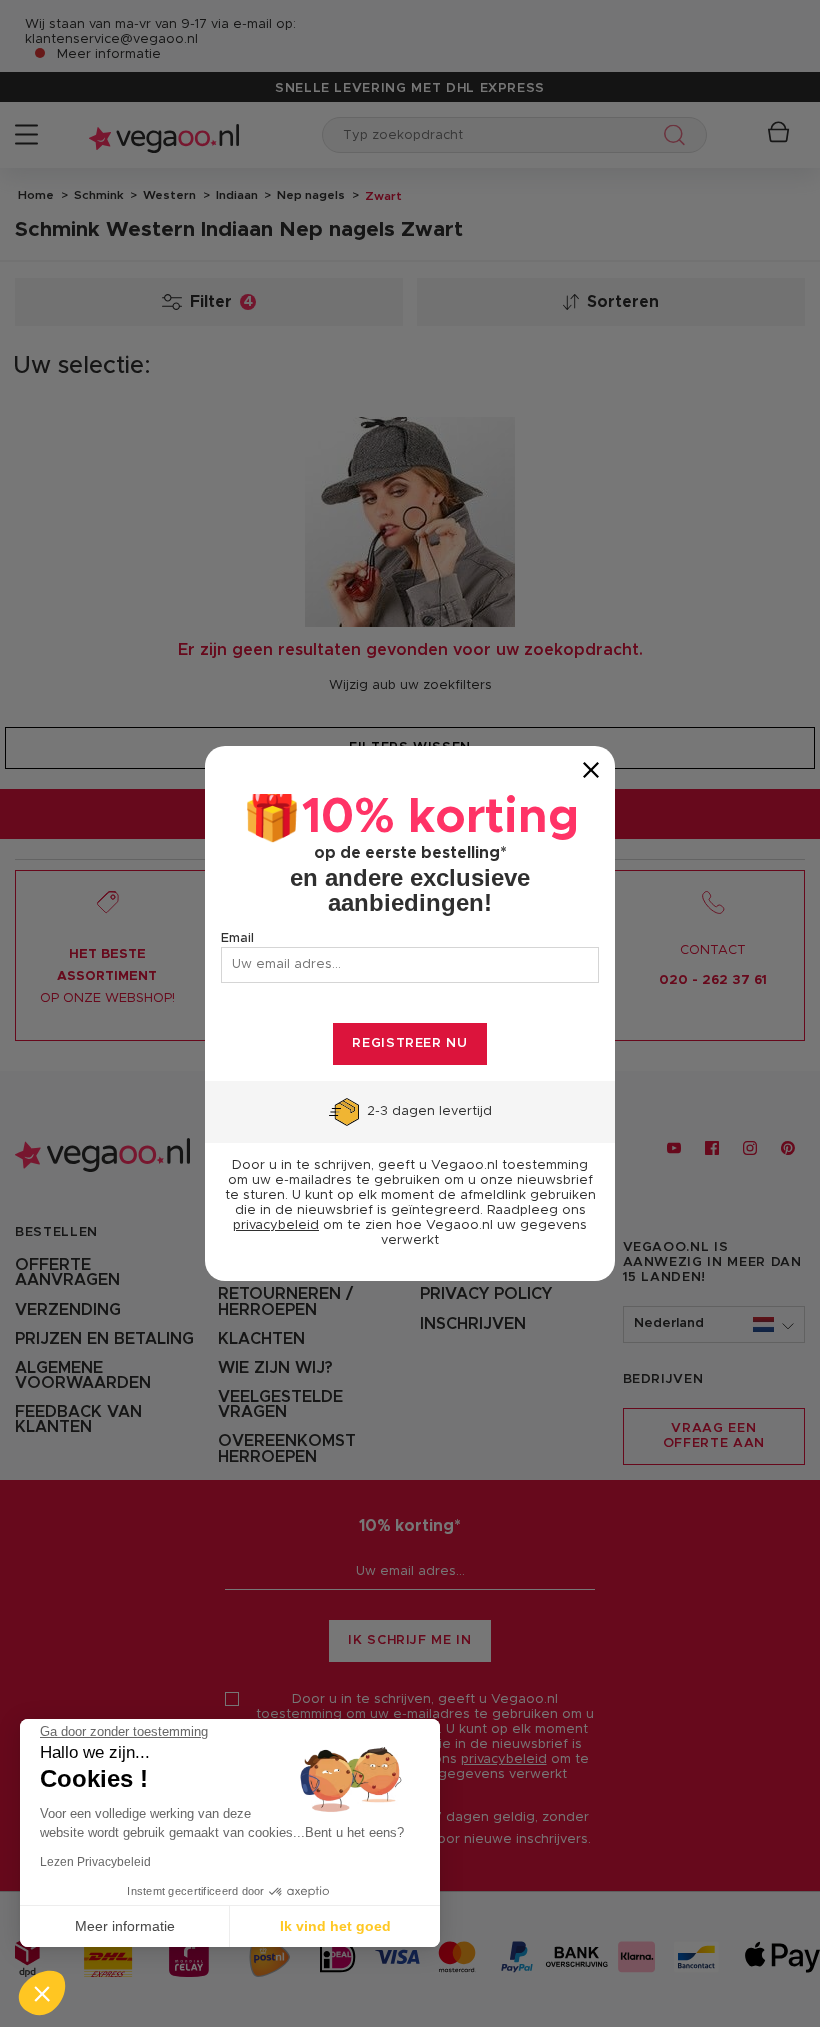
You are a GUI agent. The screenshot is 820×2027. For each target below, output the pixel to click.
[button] (42, 1993)
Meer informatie (125, 1926)
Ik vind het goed (335, 1926)
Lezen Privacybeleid (95, 1862)
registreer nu (409, 1043)
